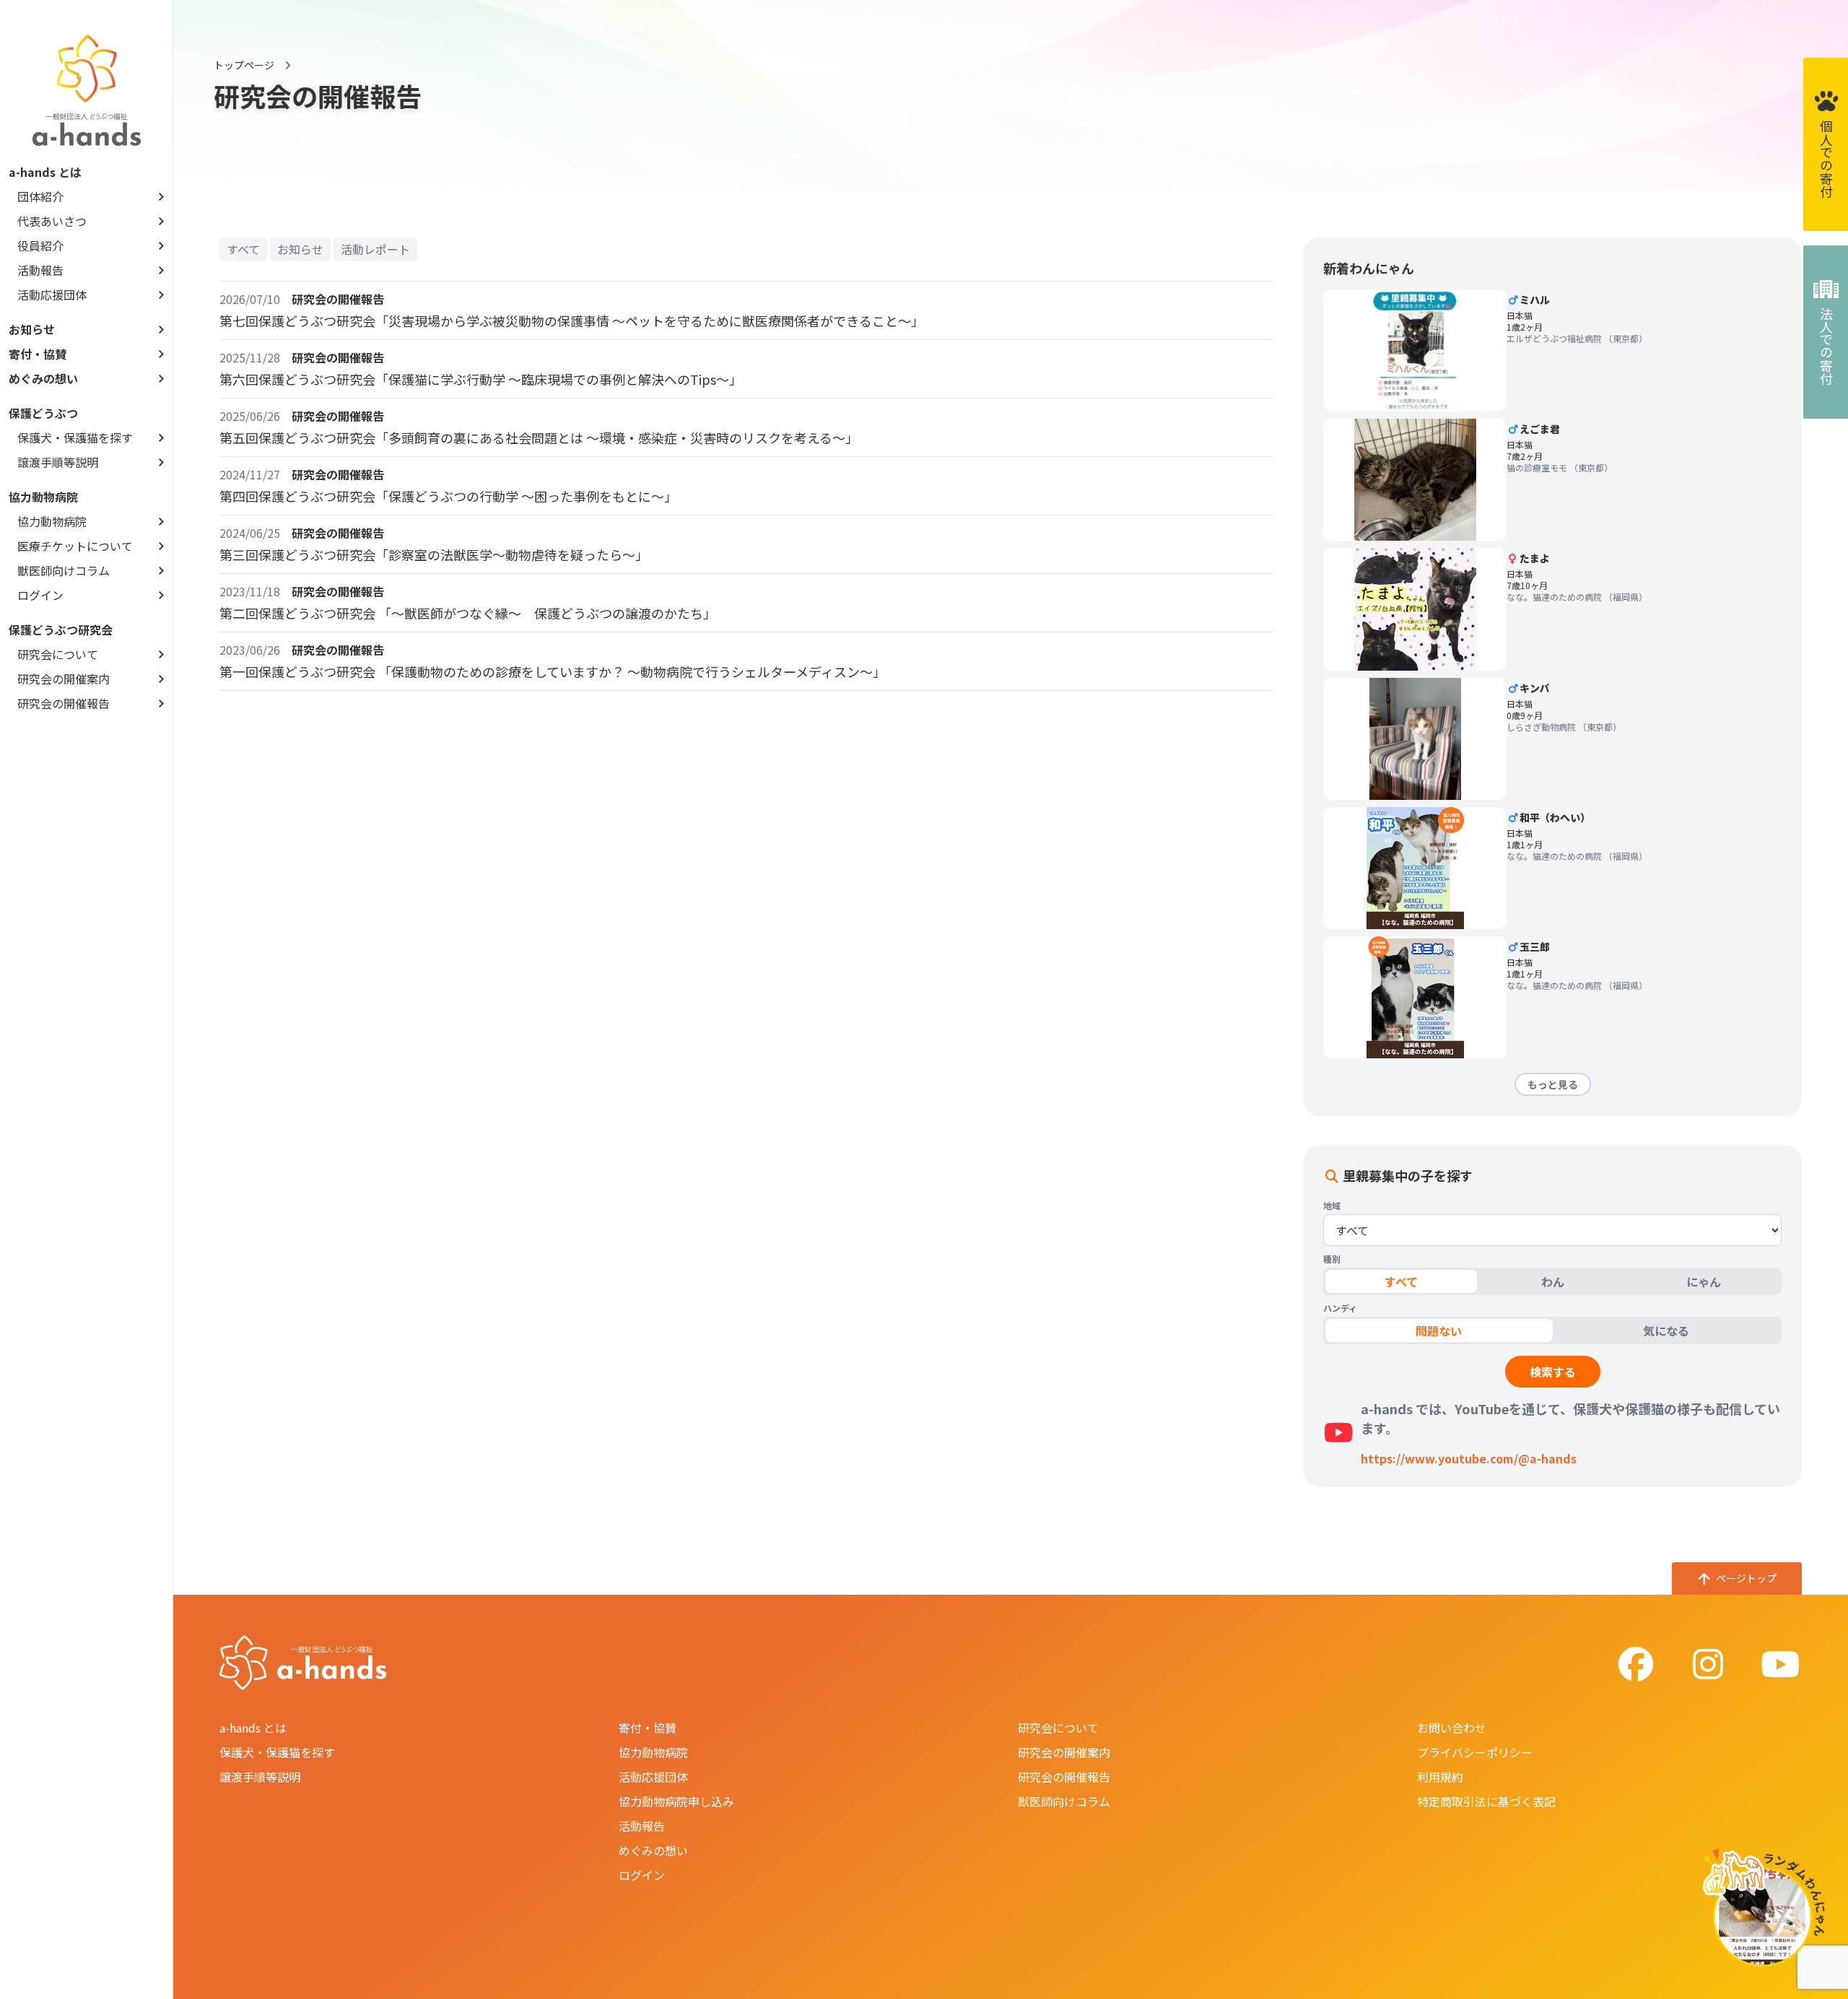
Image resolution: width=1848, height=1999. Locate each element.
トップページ (244, 65)
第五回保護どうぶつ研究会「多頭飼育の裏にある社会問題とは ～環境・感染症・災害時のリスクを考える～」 (539, 437)
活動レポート (375, 249)
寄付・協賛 (38, 354)
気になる (1666, 1331)
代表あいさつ (52, 221)
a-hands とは (253, 1728)
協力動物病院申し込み (676, 1801)
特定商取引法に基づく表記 (1486, 1801)
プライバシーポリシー (1475, 1752)
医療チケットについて (75, 546)
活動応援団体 (52, 295)
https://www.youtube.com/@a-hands (1469, 1458)
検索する (1553, 1372)
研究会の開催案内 (64, 679)
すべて (243, 249)
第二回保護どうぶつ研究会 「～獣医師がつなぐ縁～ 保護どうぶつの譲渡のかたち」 (468, 613)
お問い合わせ (1452, 1728)
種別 (1332, 1259)
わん (1553, 1281)
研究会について (58, 654)
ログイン (40, 595)
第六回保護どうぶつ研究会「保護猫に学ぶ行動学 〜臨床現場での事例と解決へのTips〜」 (481, 379)
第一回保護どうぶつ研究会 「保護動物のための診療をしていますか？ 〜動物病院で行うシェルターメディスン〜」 (553, 671)
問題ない (1439, 1331)
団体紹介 (40, 196)
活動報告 (40, 270)
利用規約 (1440, 1777)
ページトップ (1746, 1578)
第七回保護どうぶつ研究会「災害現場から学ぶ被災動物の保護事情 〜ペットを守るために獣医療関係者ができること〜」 (572, 321)
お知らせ (32, 329)
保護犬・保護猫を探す (75, 437)
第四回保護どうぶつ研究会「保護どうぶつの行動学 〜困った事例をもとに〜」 (448, 496)
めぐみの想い (43, 378)
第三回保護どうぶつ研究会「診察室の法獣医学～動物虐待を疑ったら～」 (434, 554)
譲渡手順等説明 (58, 462)
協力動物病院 (52, 521)
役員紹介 (40, 245)
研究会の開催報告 (64, 703)
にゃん (1704, 1281)
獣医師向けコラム (64, 570)
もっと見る (1553, 1084)
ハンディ (1340, 1308)
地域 (1332, 1206)
